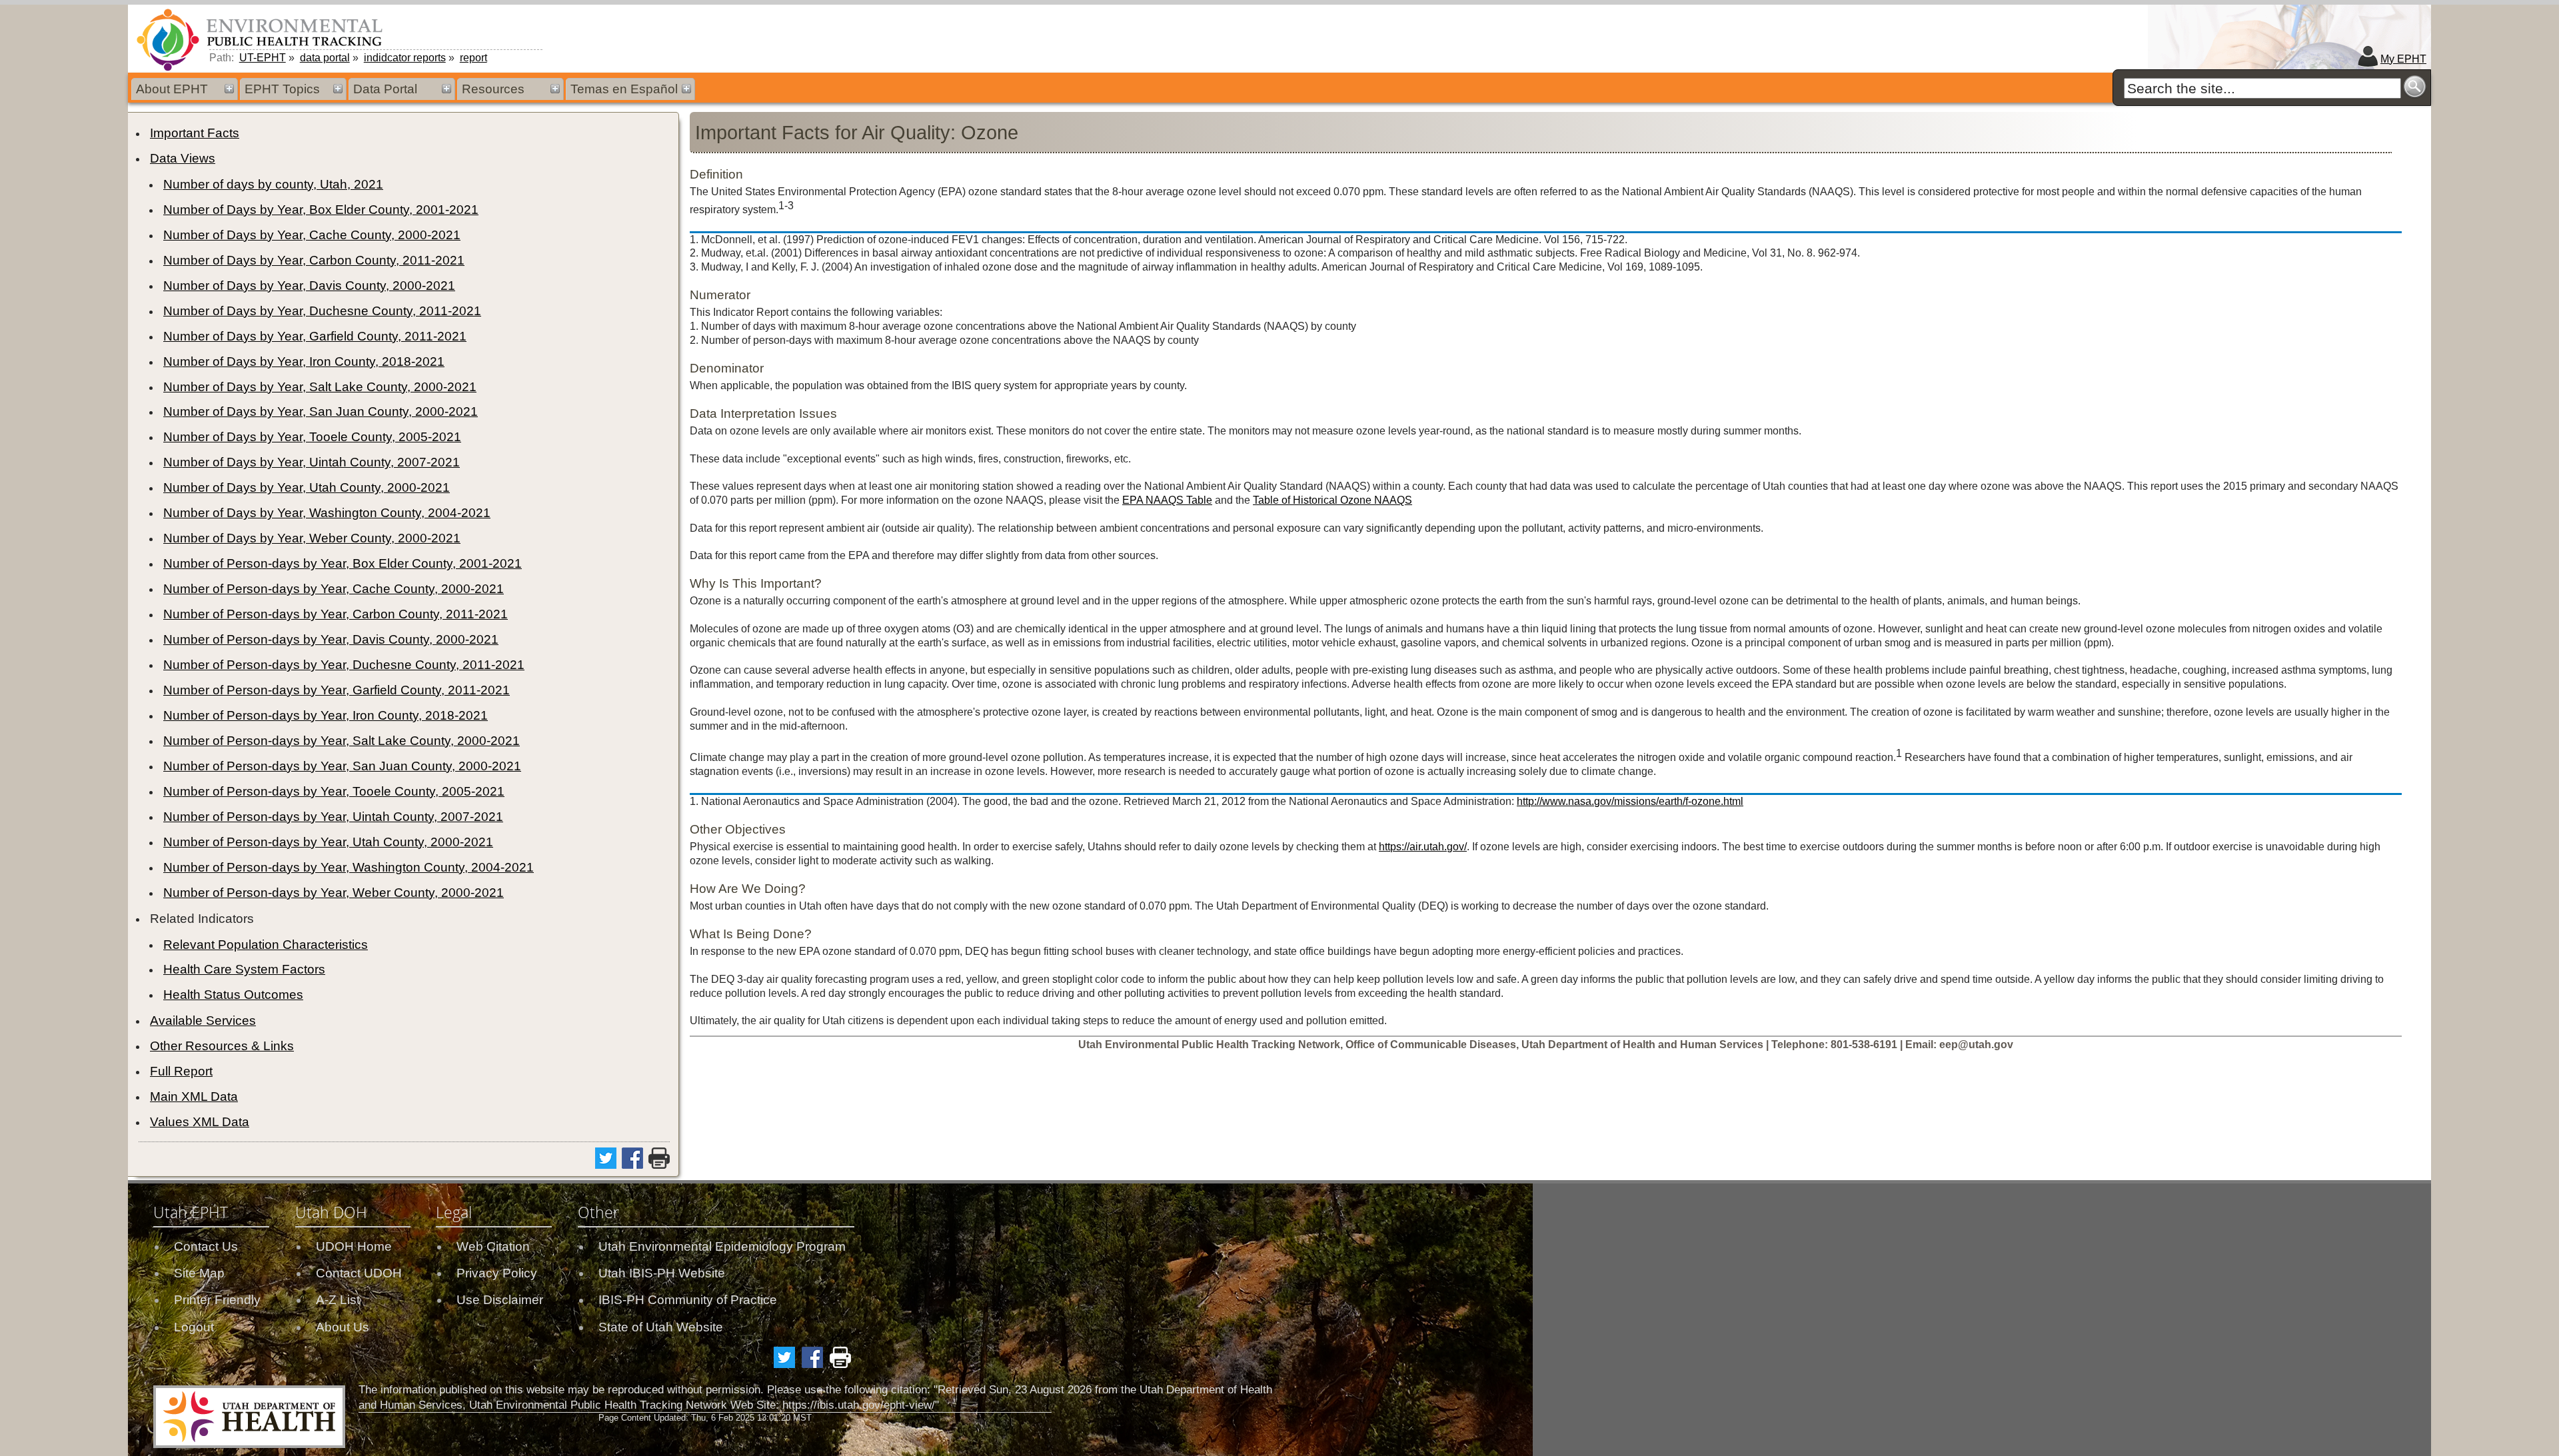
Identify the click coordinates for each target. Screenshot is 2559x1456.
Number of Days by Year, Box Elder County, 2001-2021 (321, 210)
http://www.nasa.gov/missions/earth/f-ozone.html (1630, 801)
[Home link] (262, 39)
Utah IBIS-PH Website (662, 1273)
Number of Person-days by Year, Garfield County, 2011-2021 (337, 690)
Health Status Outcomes (233, 995)
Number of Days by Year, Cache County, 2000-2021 (312, 235)
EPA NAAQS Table (1167, 500)
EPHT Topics (282, 89)
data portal (325, 58)
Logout (194, 1327)
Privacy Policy (497, 1273)
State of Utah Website (661, 1327)
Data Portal (385, 89)
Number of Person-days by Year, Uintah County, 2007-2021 (333, 817)
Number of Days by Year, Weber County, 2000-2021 (312, 538)
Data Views (183, 158)
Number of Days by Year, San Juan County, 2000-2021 (321, 411)
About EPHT (172, 89)
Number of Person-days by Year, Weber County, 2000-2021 (334, 893)
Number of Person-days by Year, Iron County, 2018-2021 (326, 715)
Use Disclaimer (500, 1300)
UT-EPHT (263, 58)
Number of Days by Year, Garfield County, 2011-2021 (315, 336)
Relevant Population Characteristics (266, 945)
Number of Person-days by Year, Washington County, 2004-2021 (349, 867)
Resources (493, 89)
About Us (343, 1327)
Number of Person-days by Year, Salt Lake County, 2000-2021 (342, 741)
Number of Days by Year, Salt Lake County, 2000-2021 (320, 387)
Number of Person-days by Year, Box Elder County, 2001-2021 (343, 563)
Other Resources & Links (222, 1046)
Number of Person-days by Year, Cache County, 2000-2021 (334, 589)
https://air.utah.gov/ (1423, 847)
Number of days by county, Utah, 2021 (273, 184)
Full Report (181, 1071)
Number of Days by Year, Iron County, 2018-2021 (304, 362)
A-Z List (338, 1300)
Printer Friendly (217, 1300)
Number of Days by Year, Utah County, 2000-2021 (307, 487)
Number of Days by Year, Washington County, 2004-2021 (327, 513)
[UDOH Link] (249, 1417)
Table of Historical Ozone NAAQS (1332, 500)
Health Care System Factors (244, 969)
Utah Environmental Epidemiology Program (722, 1246)
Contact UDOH (359, 1273)
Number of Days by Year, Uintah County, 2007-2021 (312, 462)
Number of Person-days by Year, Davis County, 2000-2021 (331, 639)
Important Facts (195, 133)
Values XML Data (200, 1122)
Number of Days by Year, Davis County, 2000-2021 (309, 286)
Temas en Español (624, 89)
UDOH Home (354, 1246)
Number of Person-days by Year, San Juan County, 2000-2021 (342, 766)
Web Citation (493, 1246)
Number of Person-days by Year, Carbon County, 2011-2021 (336, 614)
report (473, 58)
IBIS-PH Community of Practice (688, 1300)
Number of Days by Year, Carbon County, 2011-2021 (314, 260)
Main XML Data (194, 1096)
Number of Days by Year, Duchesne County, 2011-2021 (322, 311)
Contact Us (206, 1246)
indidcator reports (405, 58)
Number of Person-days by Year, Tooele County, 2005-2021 (334, 791)
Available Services (203, 1021)
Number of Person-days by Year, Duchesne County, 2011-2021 (344, 665)
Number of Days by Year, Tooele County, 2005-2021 (312, 437)
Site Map (199, 1273)
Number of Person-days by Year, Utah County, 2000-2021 (328, 842)
